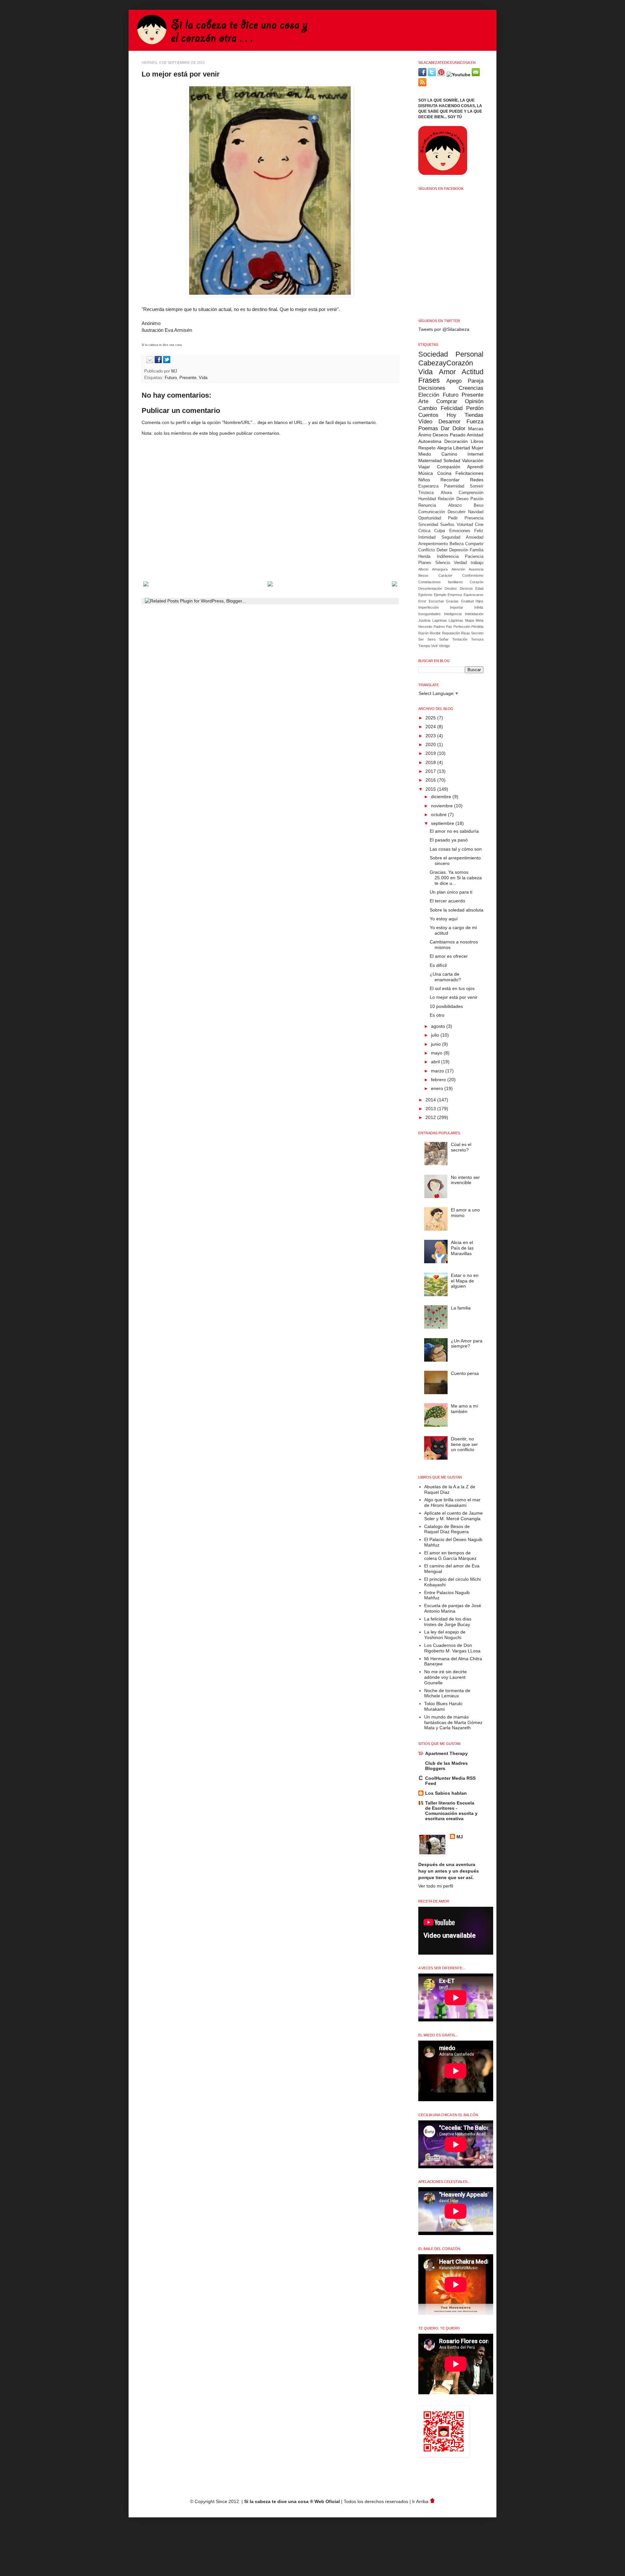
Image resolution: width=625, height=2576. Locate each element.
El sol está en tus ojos (452, 988)
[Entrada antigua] (395, 585)
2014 (431, 1100)
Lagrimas (440, 620)
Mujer (478, 448)
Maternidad (430, 460)
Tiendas (474, 415)
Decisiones (432, 388)
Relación (446, 499)
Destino (451, 588)
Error (422, 601)
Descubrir (457, 512)
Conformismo (473, 575)
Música (426, 473)
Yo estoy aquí (444, 919)
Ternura (477, 639)
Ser (421, 639)
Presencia (474, 518)
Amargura (440, 569)
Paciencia (474, 557)
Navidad (476, 512)
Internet (475, 454)
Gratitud (467, 601)
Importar (457, 607)
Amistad (475, 435)
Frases (429, 380)
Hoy (451, 415)
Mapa (470, 620)
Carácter (445, 575)
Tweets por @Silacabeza (444, 329)
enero (438, 1088)
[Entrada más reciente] (146, 585)
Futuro (171, 378)
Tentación (460, 639)
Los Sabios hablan (446, 1793)
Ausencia (476, 569)
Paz (449, 627)
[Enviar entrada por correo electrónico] (149, 362)
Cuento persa (465, 1373)
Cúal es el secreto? (461, 1147)
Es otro (437, 1015)
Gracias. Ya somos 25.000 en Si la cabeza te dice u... (456, 878)
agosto (439, 1026)
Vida (203, 378)
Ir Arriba (421, 2501)
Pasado (458, 435)
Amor (447, 372)
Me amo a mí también (465, 1409)
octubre (439, 814)
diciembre (442, 797)
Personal (469, 354)
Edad (479, 588)
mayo (437, 1053)
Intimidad (427, 537)
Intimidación (474, 614)
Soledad (452, 460)
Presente (188, 378)
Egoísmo (425, 595)
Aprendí (475, 467)
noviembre (443, 806)
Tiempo (424, 646)
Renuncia (427, 505)
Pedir (453, 518)
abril (436, 1062)
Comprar (447, 401)
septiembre (443, 823)
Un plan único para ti (451, 892)
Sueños (447, 525)
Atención (458, 569)
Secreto (477, 633)
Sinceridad (428, 525)
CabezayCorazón (446, 363)
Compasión (449, 467)
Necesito (425, 627)
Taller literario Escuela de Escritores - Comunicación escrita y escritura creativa (451, 1811)
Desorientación (430, 588)
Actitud (472, 372)
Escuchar (436, 601)
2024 (431, 727)
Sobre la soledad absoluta (457, 910)
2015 (431, 789)
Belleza (457, 544)
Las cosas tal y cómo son (456, 849)
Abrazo (455, 505)
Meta (479, 620)
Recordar (450, 480)
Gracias (452, 601)
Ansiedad (475, 537)
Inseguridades (430, 614)
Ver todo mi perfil (436, 1886)
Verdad (460, 563)
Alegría (444, 448)
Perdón (475, 408)
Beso (479, 505)
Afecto (423, 569)
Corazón (477, 582)
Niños (424, 480)
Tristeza (426, 493)
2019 (431, 753)
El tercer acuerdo (447, 901)
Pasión (477, 499)
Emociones (460, 531)
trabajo (477, 563)
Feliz (479, 531)
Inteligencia (453, 614)
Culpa (440, 531)
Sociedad (433, 354)
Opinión (474, 401)
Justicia (424, 620)
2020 (431, 744)
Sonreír (477, 486)
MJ (175, 371)
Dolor (459, 428)
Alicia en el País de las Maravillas (462, 1248)
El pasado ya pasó (449, 840)
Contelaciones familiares (441, 582)
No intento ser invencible (465, 1180)
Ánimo (425, 435)
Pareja (476, 381)
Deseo (462, 499)
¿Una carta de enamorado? (445, 977)
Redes (477, 480)
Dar (445, 428)
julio (436, 1035)
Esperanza (428, 486)
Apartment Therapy (446, 1753)
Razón (424, 633)
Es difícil (438, 965)
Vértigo (444, 646)
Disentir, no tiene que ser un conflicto (464, 1444)
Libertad (462, 448)
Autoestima (430, 441)
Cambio (428, 408)
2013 (431, 1109)
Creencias (471, 388)
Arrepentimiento (433, 544)
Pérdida (477, 627)
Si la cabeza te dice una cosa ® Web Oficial (292, 2501)
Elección (429, 395)
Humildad (427, 499)
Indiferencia (448, 557)
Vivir (434, 646)
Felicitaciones (469, 473)
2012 (431, 1117)
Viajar (424, 467)
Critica (424, 531)
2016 (431, 780)
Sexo (431, 639)
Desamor (450, 422)
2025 (431, 718)
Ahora (446, 493)
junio (437, 1044)
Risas (465, 633)
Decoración (456, 441)
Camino (449, 454)
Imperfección (429, 607)
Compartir (474, 544)
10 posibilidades (446, 1006)
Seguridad (451, 537)
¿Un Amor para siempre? (467, 1344)
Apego (454, 381)
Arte (423, 401)
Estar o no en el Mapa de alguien (465, 1281)
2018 (431, 762)
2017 (431, 771)
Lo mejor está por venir (454, 997)
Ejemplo (440, 595)
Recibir (435, 633)
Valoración (473, 460)
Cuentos (428, 415)
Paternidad (454, 486)
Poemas (428, 428)
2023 (431, 736)
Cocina (444, 473)
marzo (438, 1071)
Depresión (459, 550)
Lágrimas (456, 620)
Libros (477, 441)
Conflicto (427, 550)
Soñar (444, 639)
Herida (424, 557)
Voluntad (465, 525)
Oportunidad (430, 518)
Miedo (425, 454)
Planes (425, 563)
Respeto (427, 448)
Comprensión (471, 493)
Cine (479, 525)
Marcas (476, 429)
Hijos (479, 601)
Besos (423, 575)
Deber (442, 550)
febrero (439, 1080)
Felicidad (452, 408)
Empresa (455, 595)
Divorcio (466, 588)
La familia (461, 1308)
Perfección (462, 627)
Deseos (440, 435)
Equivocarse (473, 595)
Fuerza (475, 422)
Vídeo (425, 422)
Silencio (443, 563)
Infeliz (479, 607)
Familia (477, 550)
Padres (439, 627)
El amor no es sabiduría (454, 831)
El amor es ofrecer (449, 956)
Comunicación (432, 512)
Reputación (451, 633)
